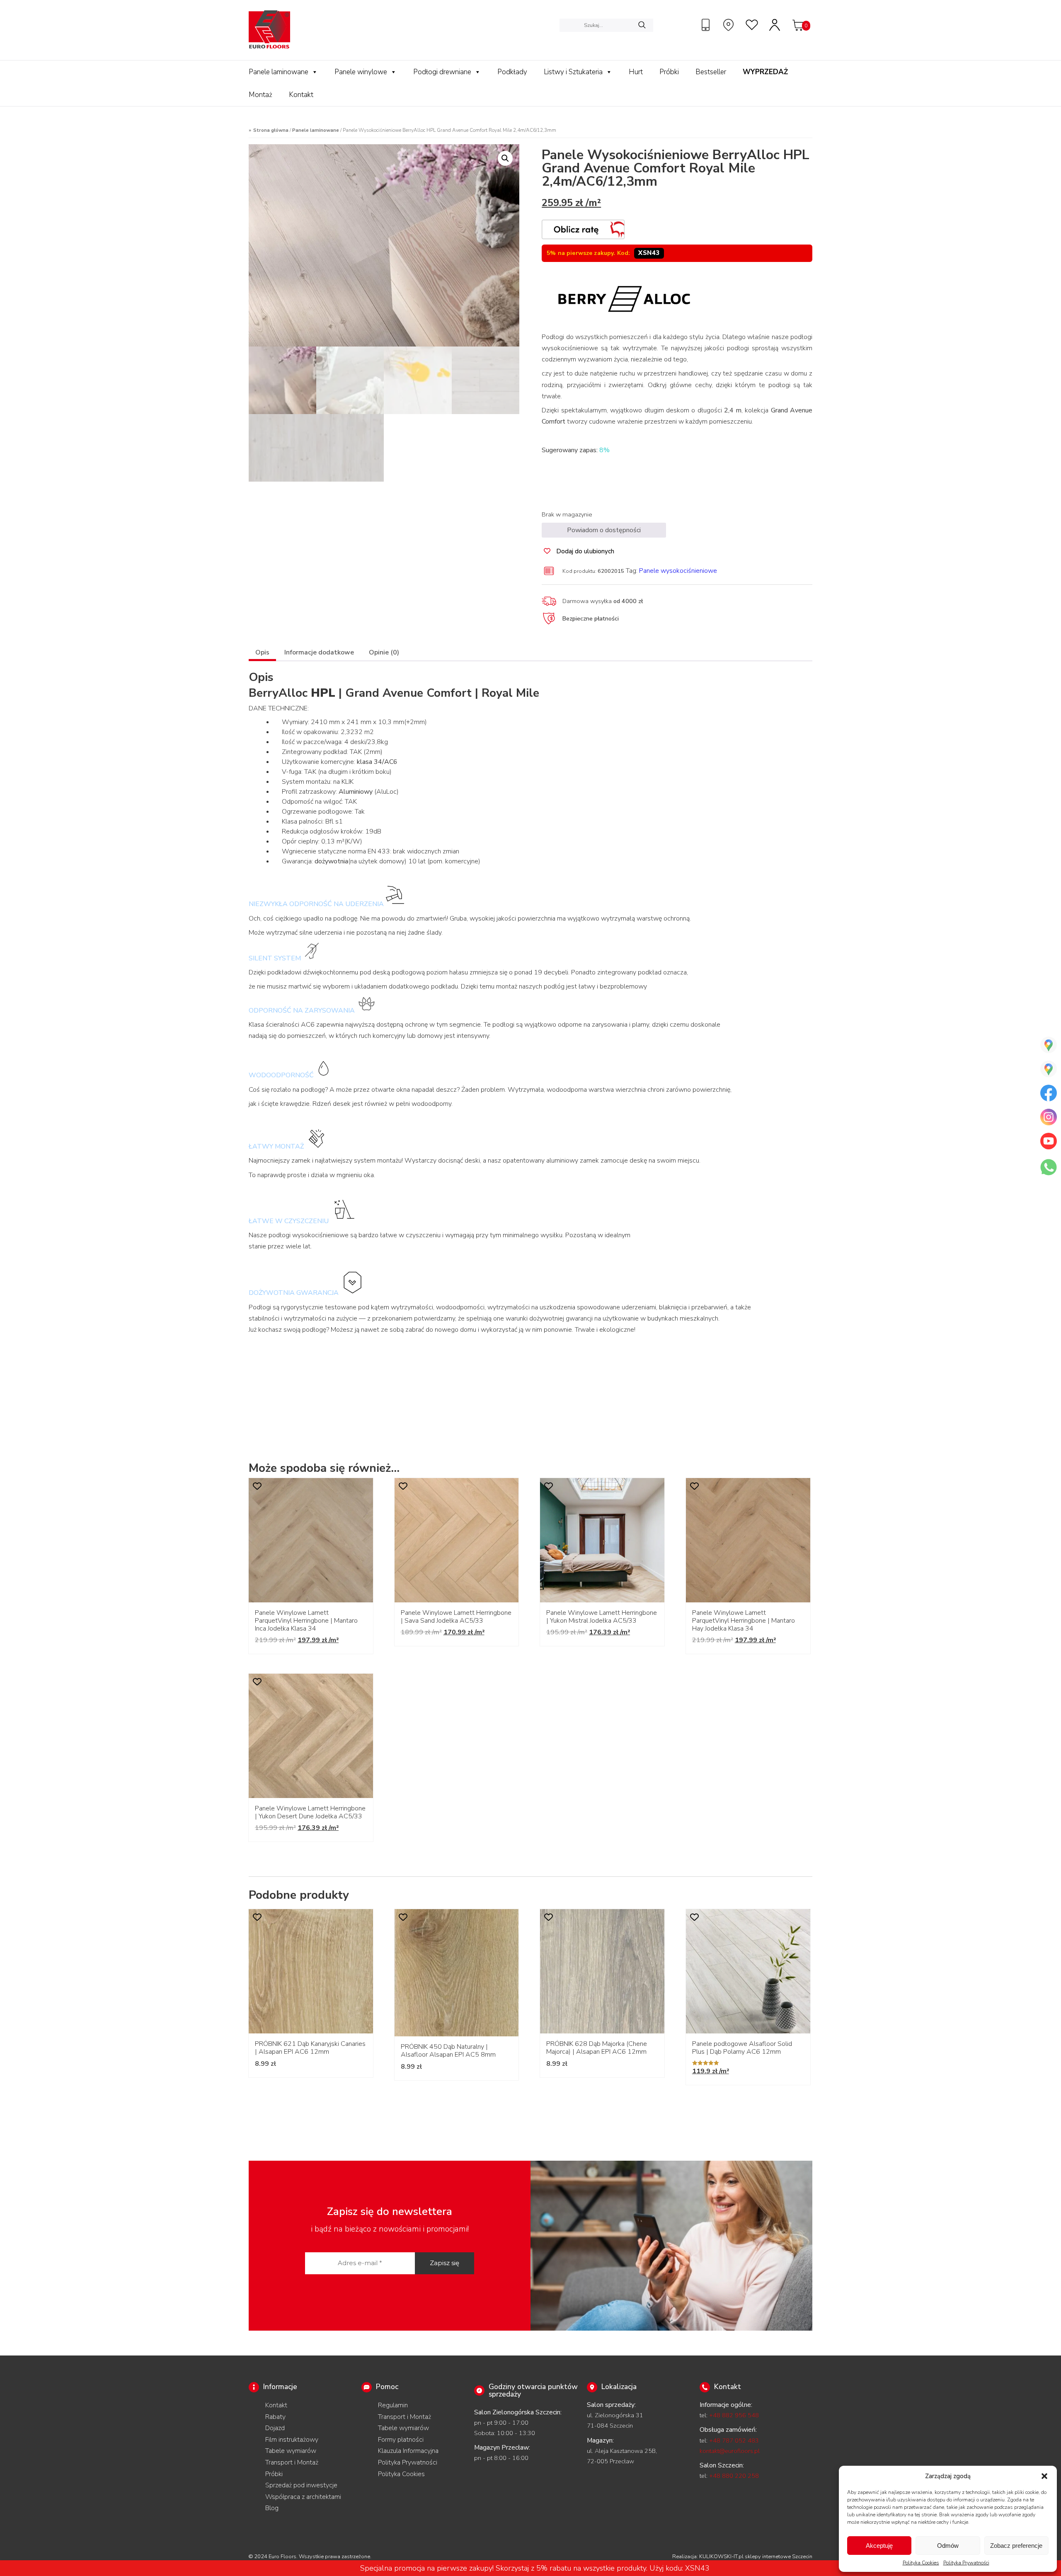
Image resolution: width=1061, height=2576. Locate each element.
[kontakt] (707, 25)
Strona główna (271, 130)
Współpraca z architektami (303, 2497)
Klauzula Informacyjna (408, 2451)
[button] (1044, 2476)
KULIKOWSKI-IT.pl (721, 2557)
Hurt (636, 72)
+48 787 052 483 (734, 2440)
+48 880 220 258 (734, 2476)
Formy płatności (401, 2440)
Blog (272, 2508)
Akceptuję (879, 2546)
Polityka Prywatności (966, 2563)
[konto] (775, 25)
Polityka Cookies (921, 2563)
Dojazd (275, 2428)
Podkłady (512, 72)
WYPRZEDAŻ (765, 72)
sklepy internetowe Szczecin (779, 2557)
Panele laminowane (279, 72)
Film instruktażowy (292, 2440)
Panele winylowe (361, 72)
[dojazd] (729, 25)
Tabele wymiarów (291, 2451)
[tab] (262, 653)
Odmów (948, 2546)
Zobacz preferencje (1016, 2546)
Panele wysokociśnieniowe (678, 571)
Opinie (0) (384, 652)
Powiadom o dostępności (604, 530)
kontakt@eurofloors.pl (730, 2451)
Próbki (669, 72)
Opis (262, 652)
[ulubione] (752, 25)
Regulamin (393, 2405)
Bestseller (711, 72)
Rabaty (275, 2417)
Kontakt (301, 95)
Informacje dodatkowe (319, 652)
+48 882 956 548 (734, 2415)
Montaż (260, 95)
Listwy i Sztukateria (573, 72)
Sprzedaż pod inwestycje (301, 2485)
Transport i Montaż (292, 2462)
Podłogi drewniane (442, 72)
